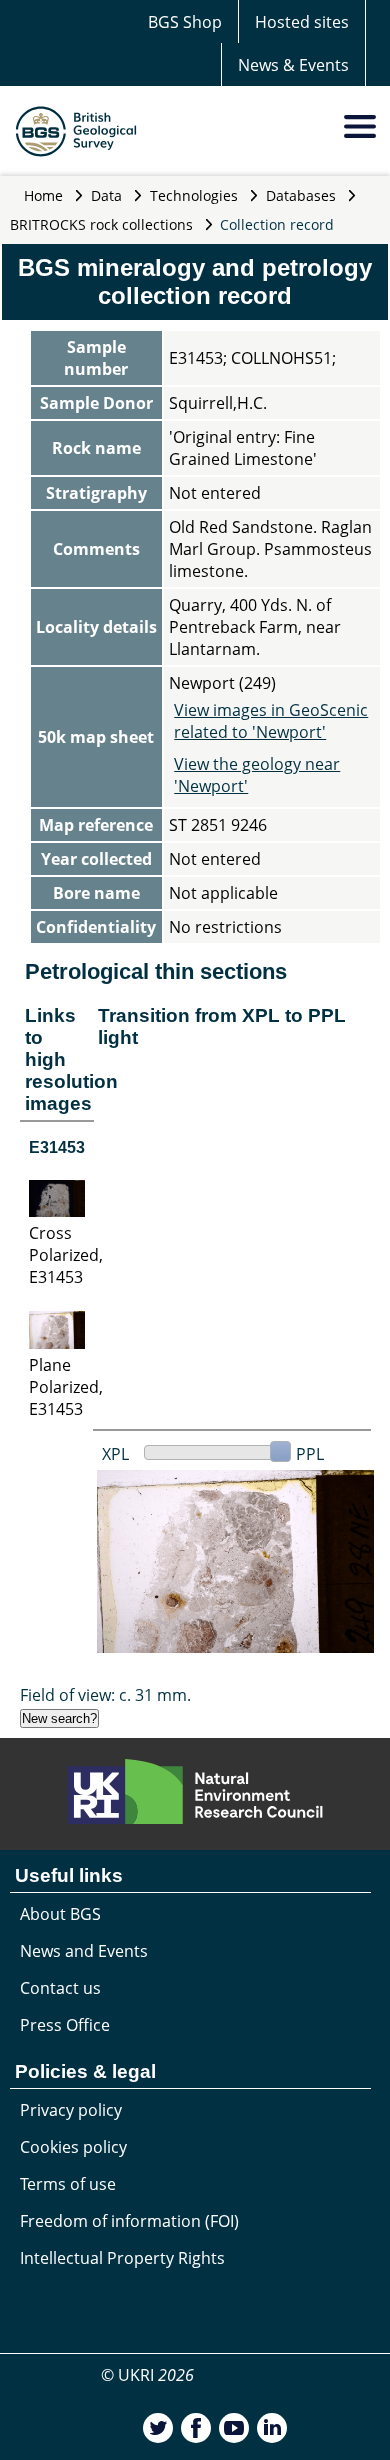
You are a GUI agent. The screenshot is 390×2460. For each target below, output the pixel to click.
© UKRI (147, 2375)
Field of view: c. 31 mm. (105, 1695)
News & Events (293, 65)
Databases (301, 195)
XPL (115, 1454)
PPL (310, 1454)
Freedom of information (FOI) (129, 2221)
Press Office (65, 2025)
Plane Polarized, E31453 (66, 1387)
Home (43, 195)
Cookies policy (73, 2147)
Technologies (194, 195)
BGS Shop (185, 22)
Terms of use (68, 2184)
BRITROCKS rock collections (101, 224)
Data (106, 195)
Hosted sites (302, 22)
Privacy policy (71, 2110)
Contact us (60, 1988)
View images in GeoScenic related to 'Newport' (271, 721)
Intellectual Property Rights (122, 2258)
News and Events (84, 1951)
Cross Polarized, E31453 (66, 1255)
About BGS (60, 1914)
